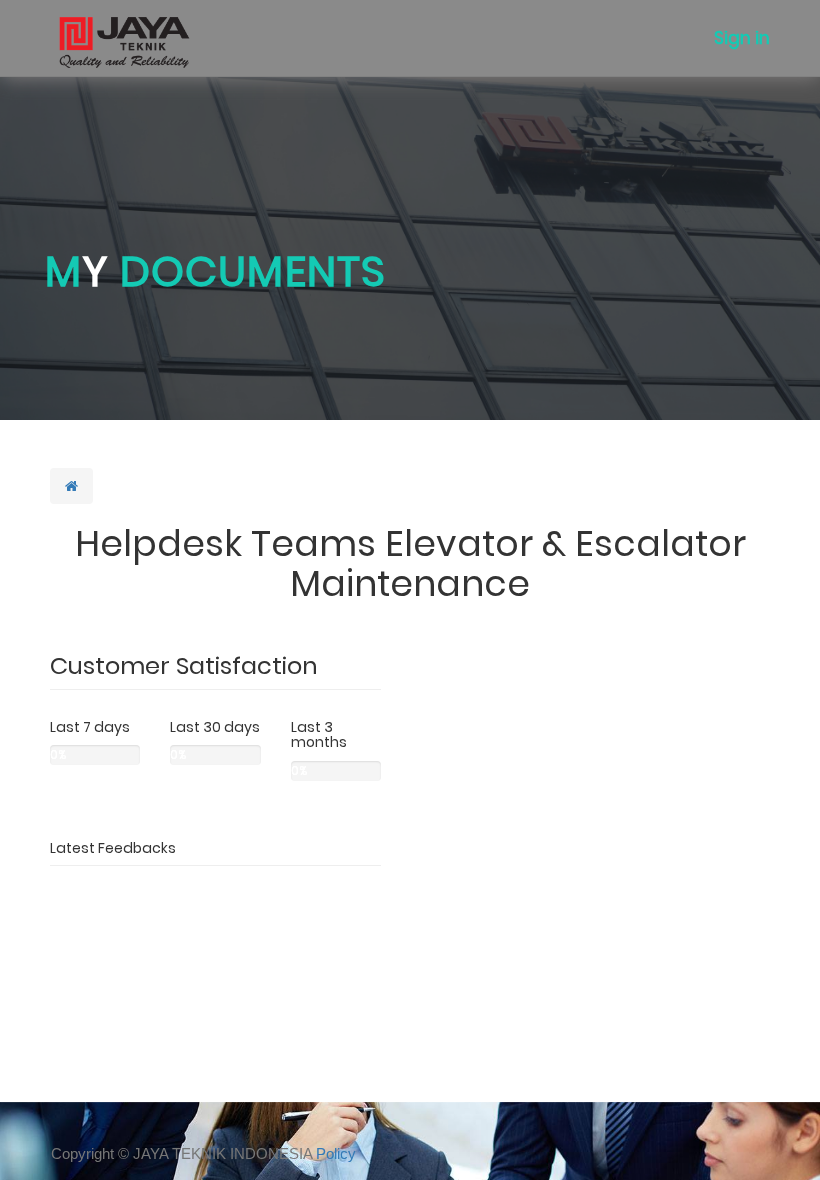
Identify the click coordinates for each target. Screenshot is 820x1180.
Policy (336, 1153)
